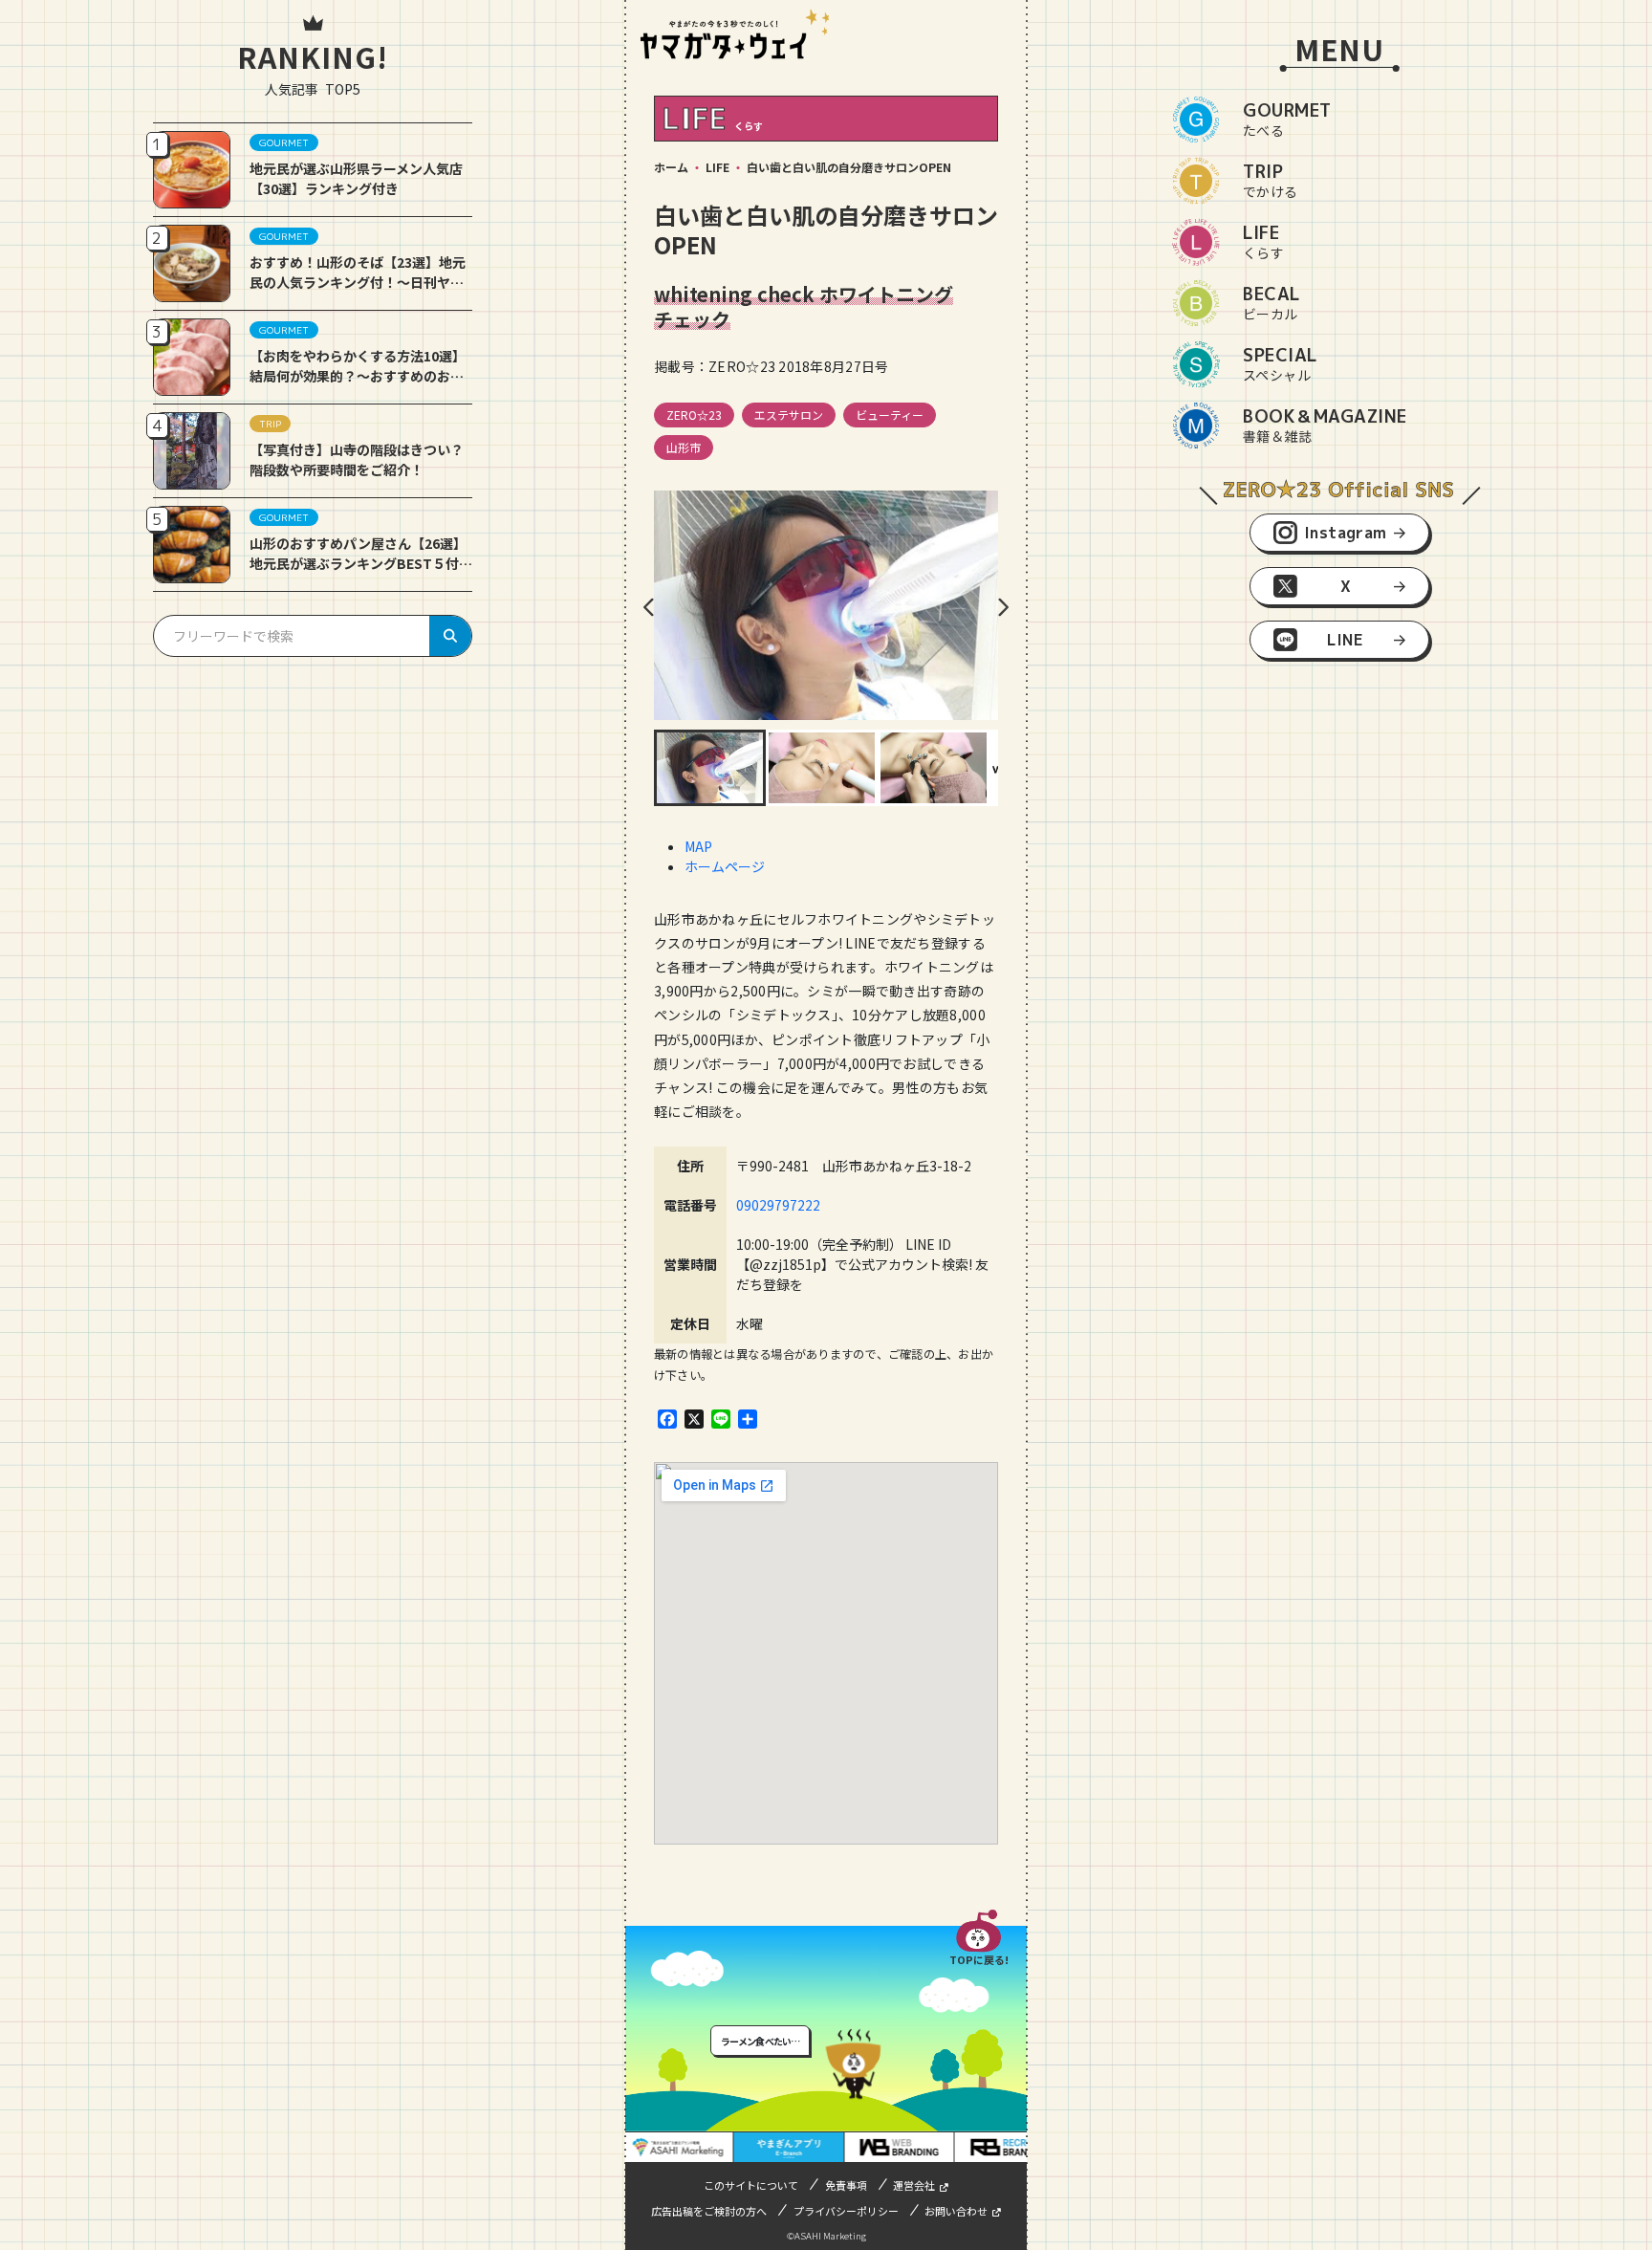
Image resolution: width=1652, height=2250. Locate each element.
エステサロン (789, 415)
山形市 (684, 447)
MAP (698, 846)
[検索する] (450, 636)
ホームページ (725, 866)
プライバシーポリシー (846, 2211)
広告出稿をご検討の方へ (709, 2211)
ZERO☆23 (694, 415)
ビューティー (890, 415)
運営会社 (914, 2185)
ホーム (671, 167)
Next (1003, 607)
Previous (649, 607)
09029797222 (778, 1205)
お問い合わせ (956, 2211)
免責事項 (846, 2185)
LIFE (717, 167)
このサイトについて (751, 2185)
